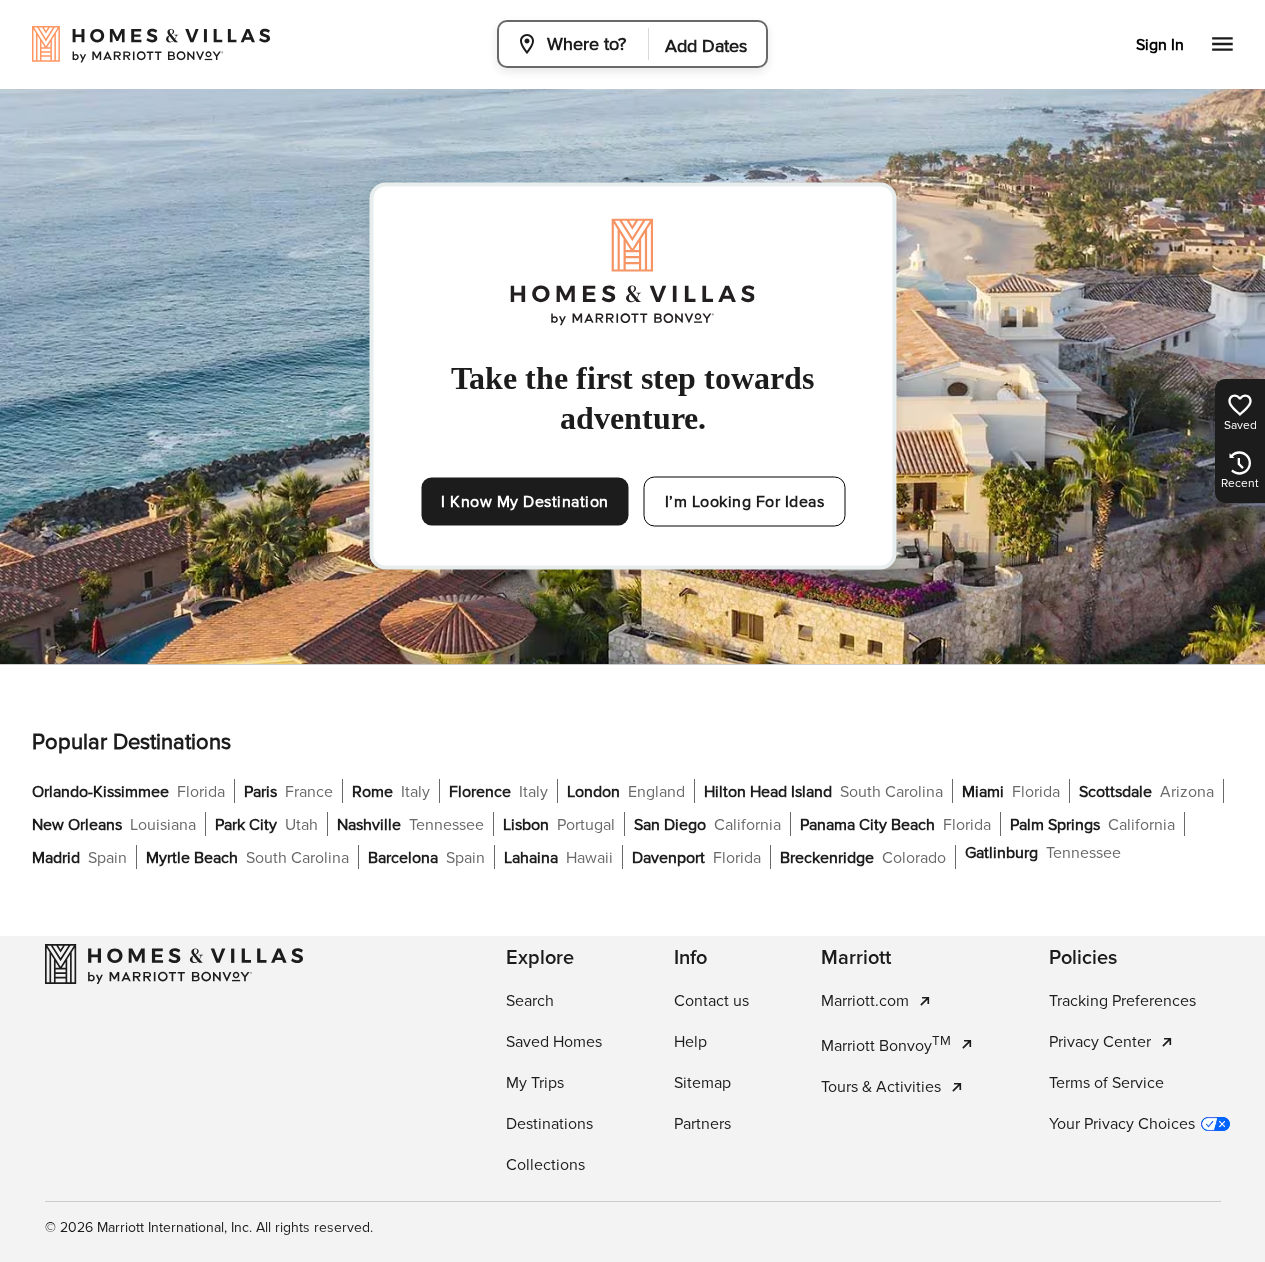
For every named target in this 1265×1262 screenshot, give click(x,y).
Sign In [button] (1160, 45)
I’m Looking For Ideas (745, 502)
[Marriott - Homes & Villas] (174, 964)
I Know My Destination (525, 502)
